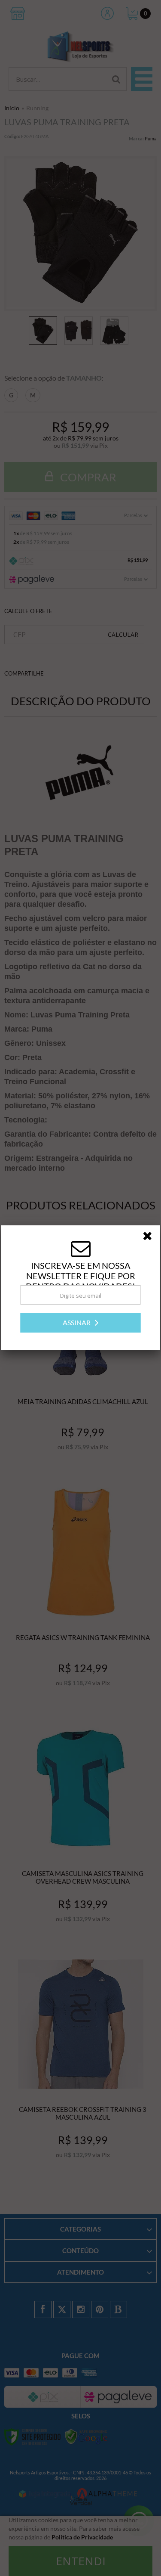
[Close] (150, 1237)
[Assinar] (81, 1323)
